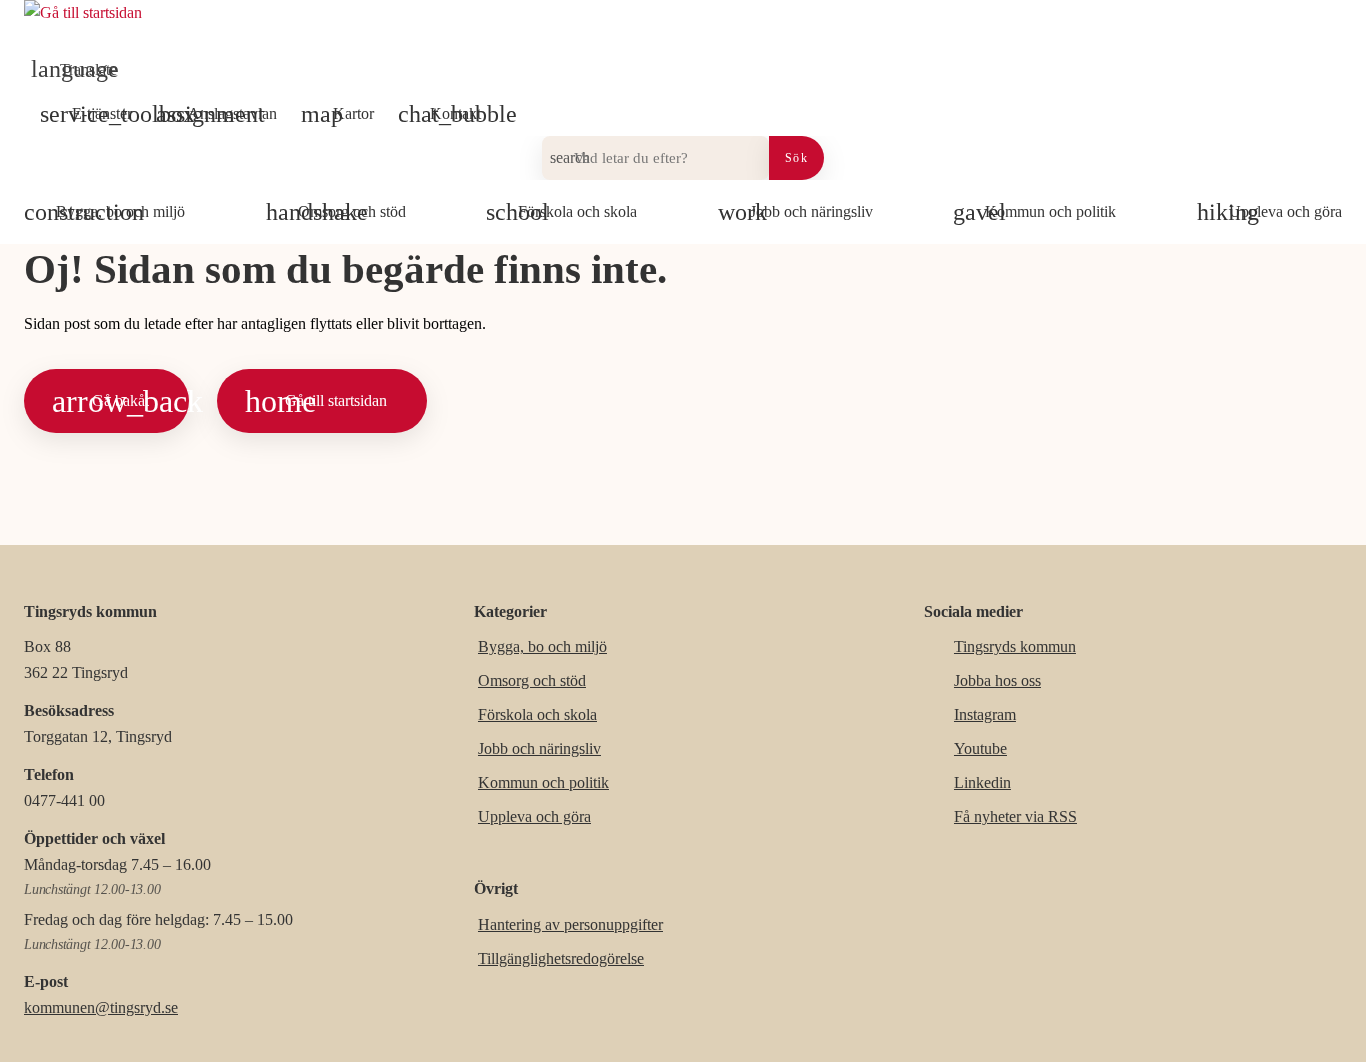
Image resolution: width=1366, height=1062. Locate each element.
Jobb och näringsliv (539, 748)
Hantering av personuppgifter (570, 924)
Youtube (980, 748)
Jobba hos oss (997, 680)
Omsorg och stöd (532, 680)
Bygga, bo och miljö (542, 646)
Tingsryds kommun (1015, 646)
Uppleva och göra (534, 816)
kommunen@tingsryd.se (101, 1007)
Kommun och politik (543, 782)
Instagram (985, 714)
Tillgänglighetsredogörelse (561, 958)
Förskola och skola (537, 714)
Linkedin (982, 782)
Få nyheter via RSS (1015, 816)
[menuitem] (78, 70)
